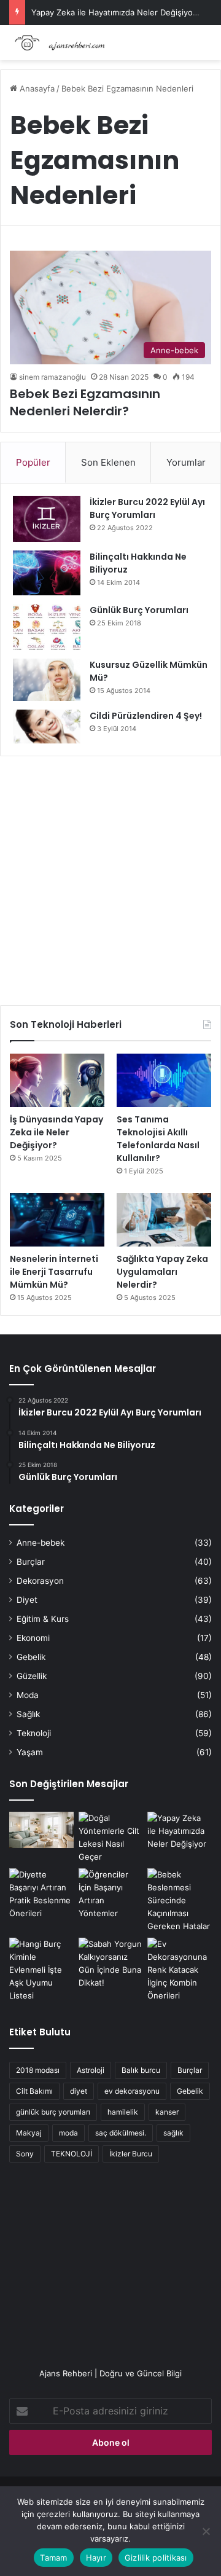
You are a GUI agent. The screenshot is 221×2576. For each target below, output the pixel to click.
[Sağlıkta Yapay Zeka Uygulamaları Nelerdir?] (164, 1220)
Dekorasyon (40, 1581)
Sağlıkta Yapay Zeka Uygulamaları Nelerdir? (162, 1272)
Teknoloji (34, 1733)
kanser (167, 2112)
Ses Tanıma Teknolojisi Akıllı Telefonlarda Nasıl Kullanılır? (158, 1139)
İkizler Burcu (131, 2154)
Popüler (33, 462)
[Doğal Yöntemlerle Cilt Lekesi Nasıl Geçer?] (111, 1838)
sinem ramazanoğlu (52, 377)
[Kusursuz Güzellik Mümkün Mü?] (47, 680)
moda (68, 2133)
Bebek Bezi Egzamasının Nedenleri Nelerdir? (85, 402)
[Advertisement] (110, 876)
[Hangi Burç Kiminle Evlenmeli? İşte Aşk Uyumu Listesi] (41, 1970)
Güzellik (32, 1676)
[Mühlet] (58, 43)
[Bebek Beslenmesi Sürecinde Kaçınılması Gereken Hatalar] (180, 1901)
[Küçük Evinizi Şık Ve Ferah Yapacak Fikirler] (41, 1830)
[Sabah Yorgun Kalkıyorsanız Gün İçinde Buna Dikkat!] (111, 1963)
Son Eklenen (108, 462)
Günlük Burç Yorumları (139, 610)
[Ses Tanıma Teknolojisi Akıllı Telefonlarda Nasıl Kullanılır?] (164, 1080)
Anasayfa (36, 88)
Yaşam (30, 1752)
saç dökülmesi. (121, 2133)
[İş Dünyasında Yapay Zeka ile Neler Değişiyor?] (57, 1080)
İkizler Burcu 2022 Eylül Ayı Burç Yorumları (147, 508)
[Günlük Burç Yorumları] (47, 627)
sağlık (173, 2133)
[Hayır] (206, 2531)
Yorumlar (186, 462)
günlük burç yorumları (53, 2112)
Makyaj (29, 2133)
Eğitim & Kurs (43, 1619)
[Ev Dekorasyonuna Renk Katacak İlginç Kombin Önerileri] (180, 1970)
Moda (28, 1695)
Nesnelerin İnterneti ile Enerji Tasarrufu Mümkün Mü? (54, 1272)
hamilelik (123, 2112)
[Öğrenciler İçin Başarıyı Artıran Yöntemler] (111, 1894)
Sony (25, 2154)
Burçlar (31, 1562)
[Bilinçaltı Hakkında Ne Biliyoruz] (47, 573)
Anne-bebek (41, 1543)
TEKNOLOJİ (72, 2154)
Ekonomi (33, 1638)
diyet (79, 2091)
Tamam (53, 2558)
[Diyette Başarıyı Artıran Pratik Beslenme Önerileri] (41, 1894)
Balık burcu (141, 2070)
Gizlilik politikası (156, 2558)
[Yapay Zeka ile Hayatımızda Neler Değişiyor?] (180, 1831)
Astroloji (91, 2070)
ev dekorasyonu (132, 2091)
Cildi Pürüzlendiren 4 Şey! (146, 716)
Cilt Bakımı (34, 2091)
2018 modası (38, 2070)
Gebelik (31, 1657)
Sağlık (28, 1714)
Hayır (96, 2558)
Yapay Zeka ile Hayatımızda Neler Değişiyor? (116, 12)
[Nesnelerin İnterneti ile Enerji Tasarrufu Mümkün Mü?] (57, 1220)
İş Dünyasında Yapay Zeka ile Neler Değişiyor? (56, 1132)
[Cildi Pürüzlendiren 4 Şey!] (47, 726)
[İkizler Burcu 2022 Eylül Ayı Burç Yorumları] (47, 519)
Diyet (27, 1600)
